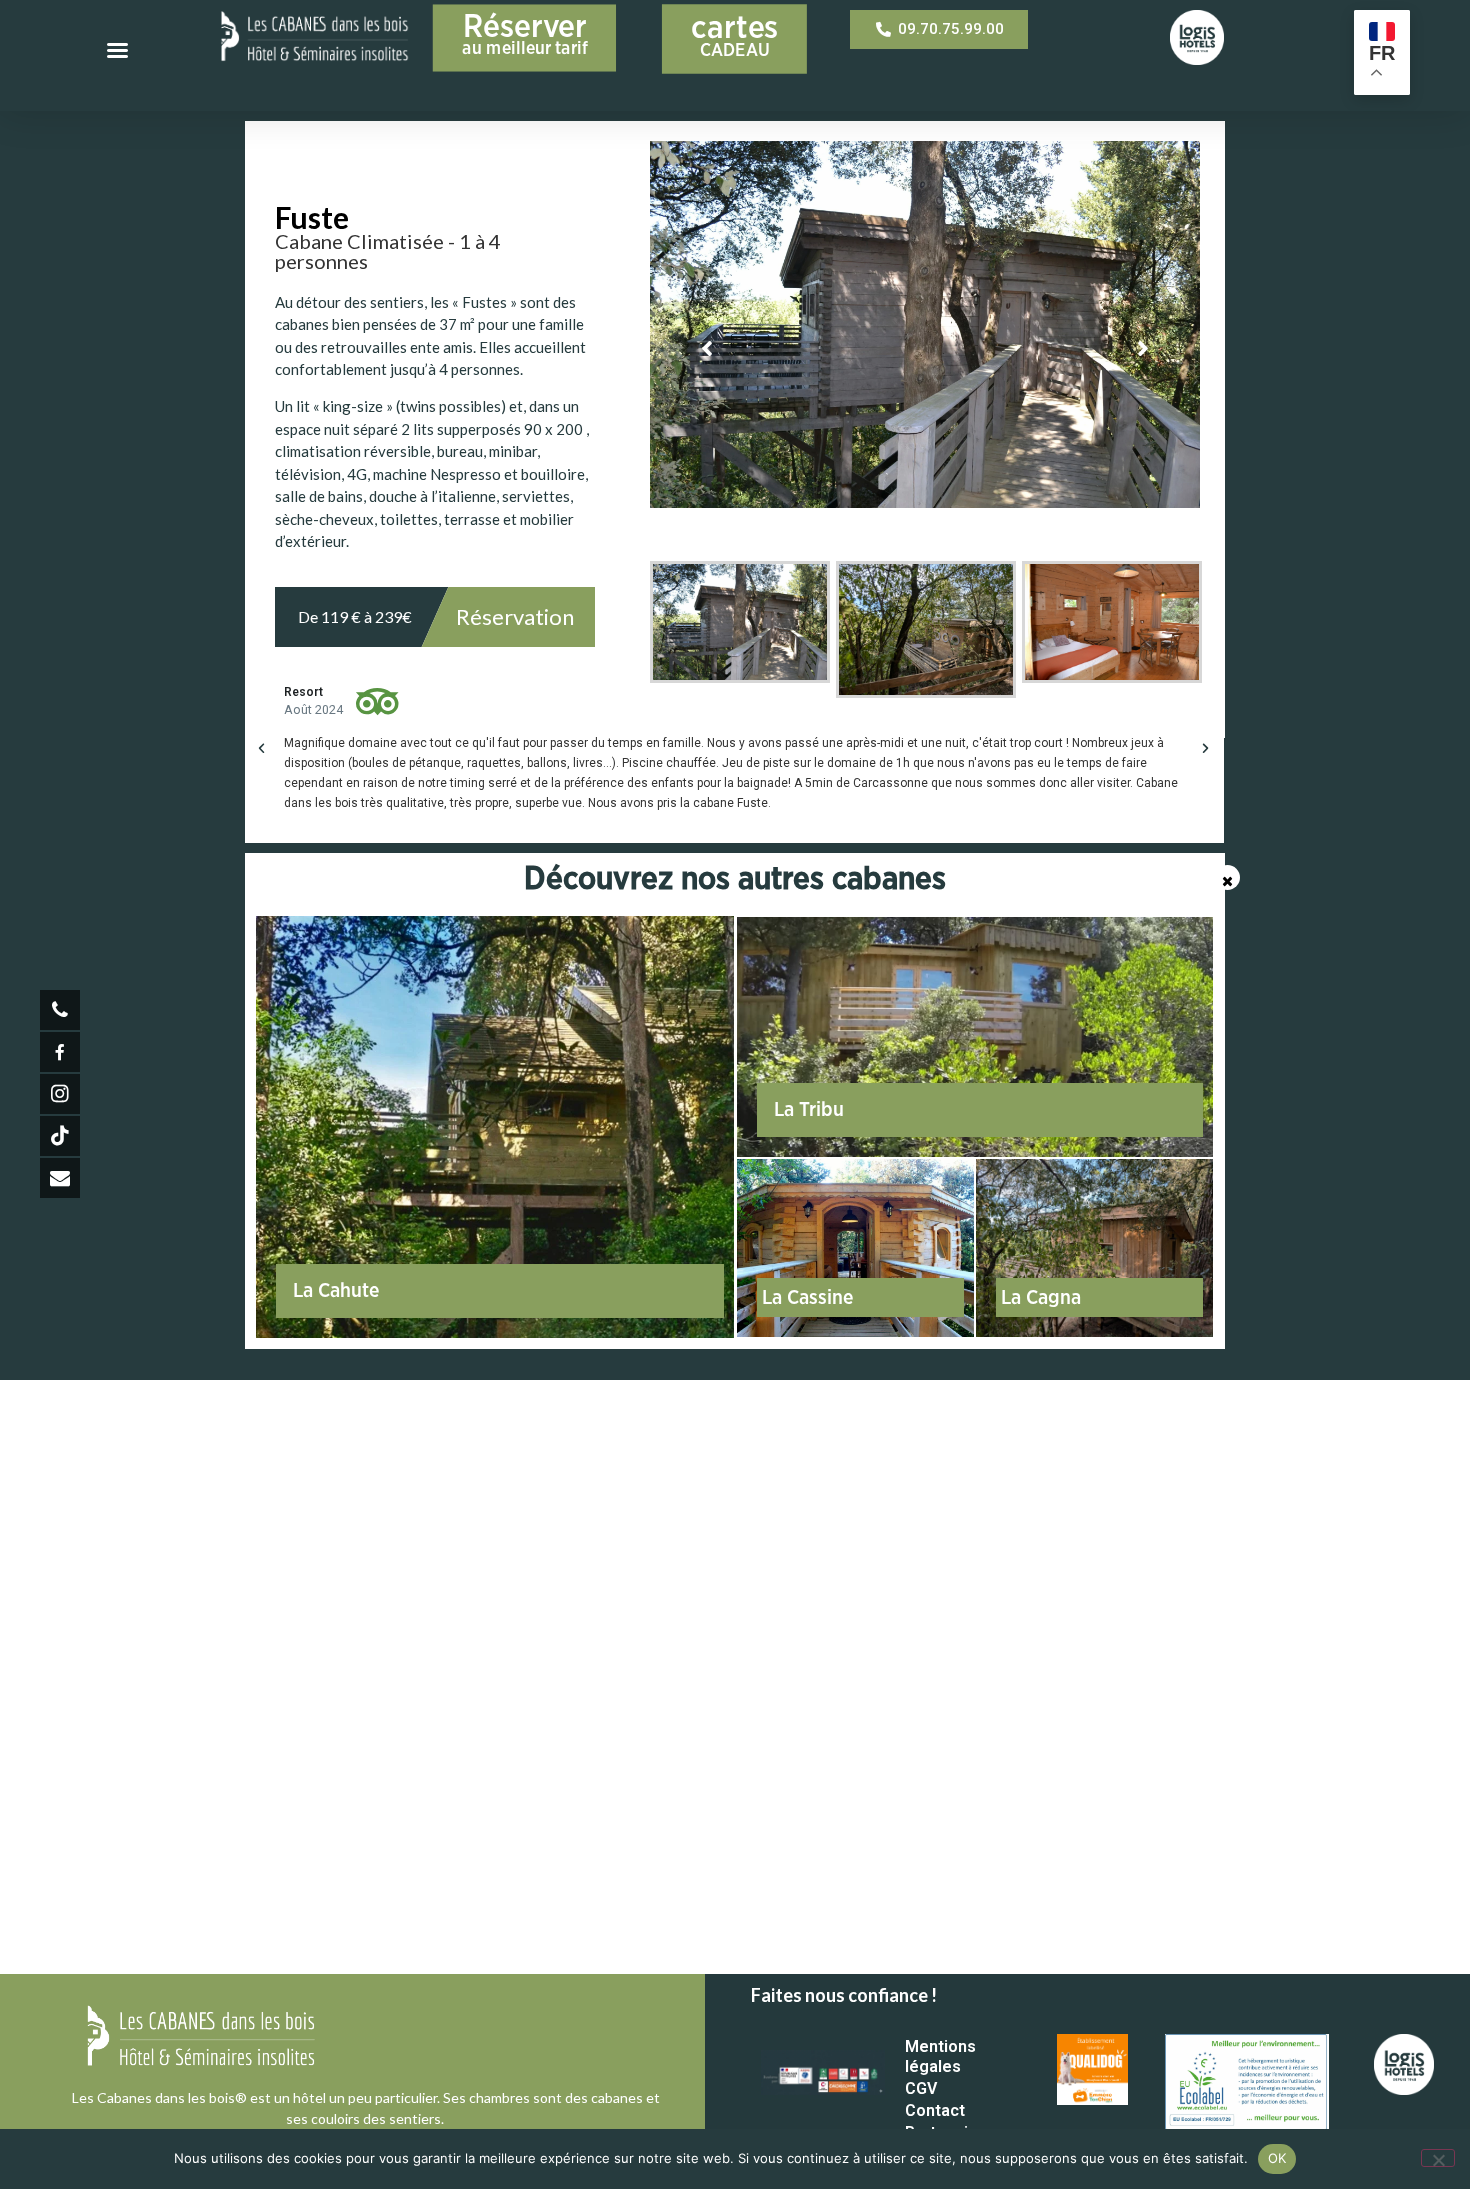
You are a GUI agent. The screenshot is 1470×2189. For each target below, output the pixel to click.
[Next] (1143, 349)
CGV (921, 2088)
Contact (935, 2110)
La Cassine (807, 1298)
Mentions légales (940, 2056)
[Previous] (707, 349)
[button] (261, 747)
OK (1277, 2158)
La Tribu (809, 1110)
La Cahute (336, 1292)
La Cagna (1041, 1298)
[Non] (1438, 2158)
